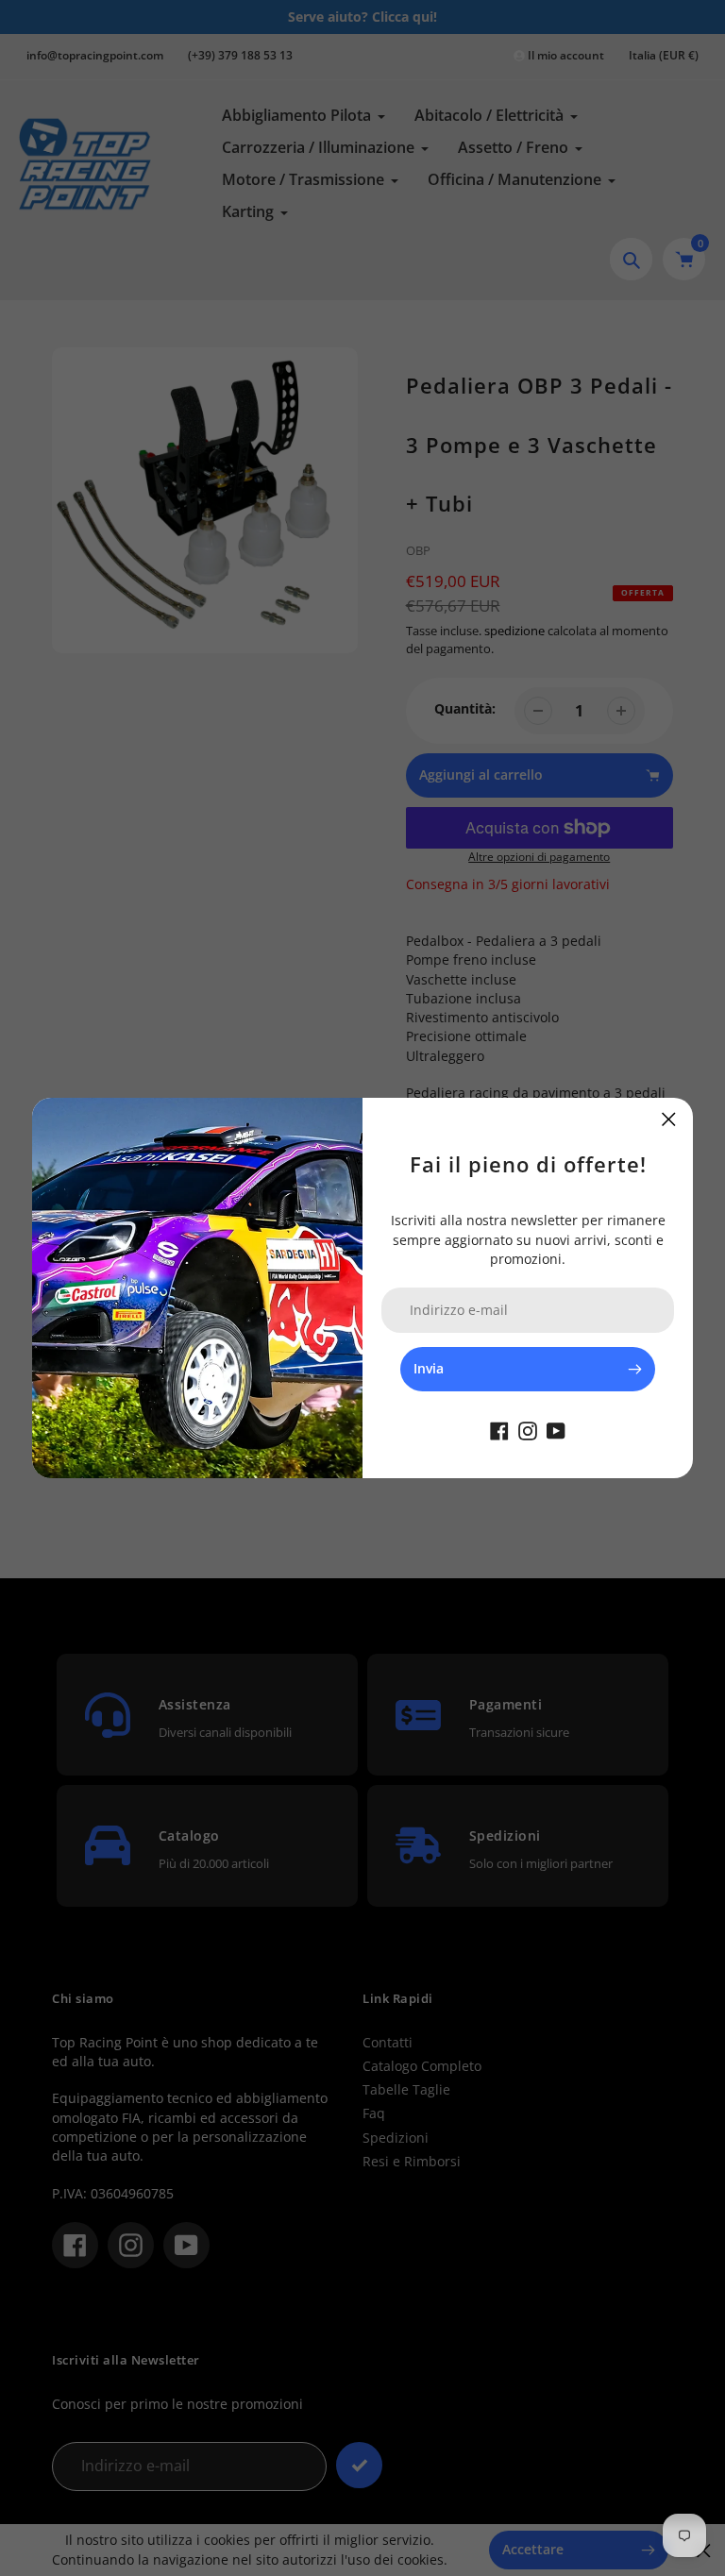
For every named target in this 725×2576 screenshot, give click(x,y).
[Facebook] (499, 1429)
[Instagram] (528, 1429)
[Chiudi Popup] (669, 1119)
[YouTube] (556, 1429)
